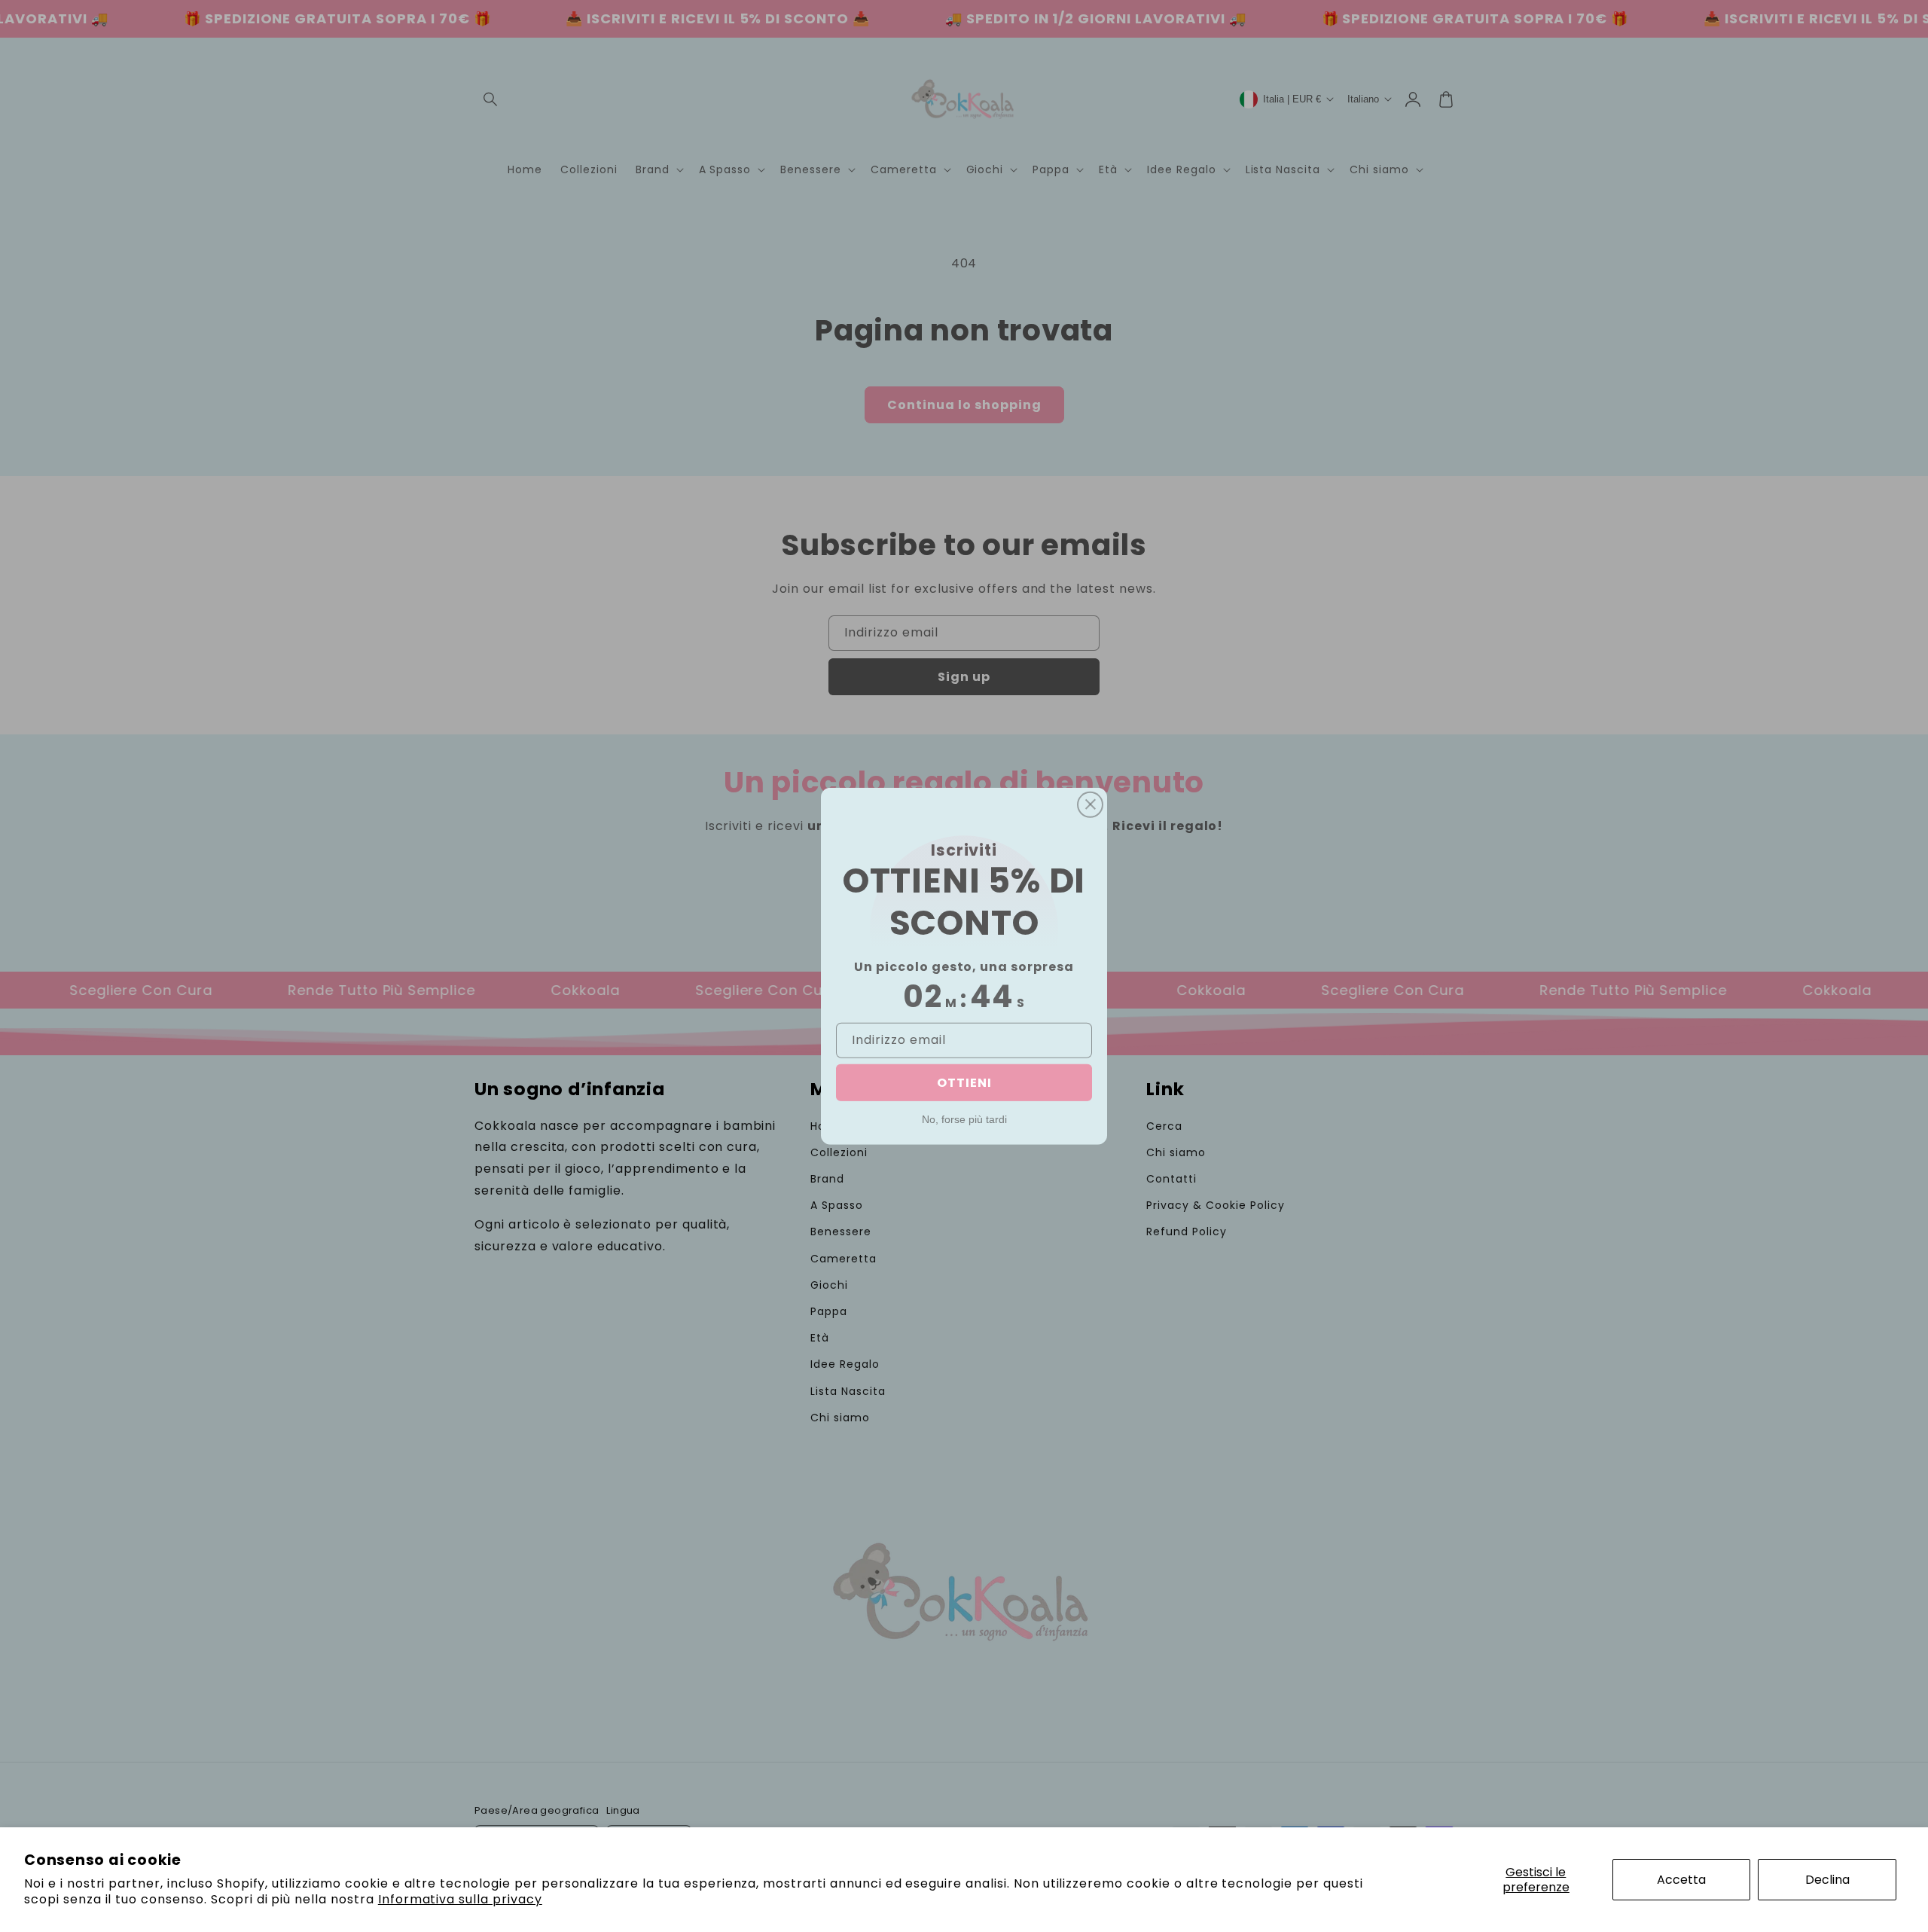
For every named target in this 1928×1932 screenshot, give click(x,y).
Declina (1827, 1880)
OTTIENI (964, 1083)
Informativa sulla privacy (460, 1899)
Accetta (1681, 1880)
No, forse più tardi (964, 1119)
